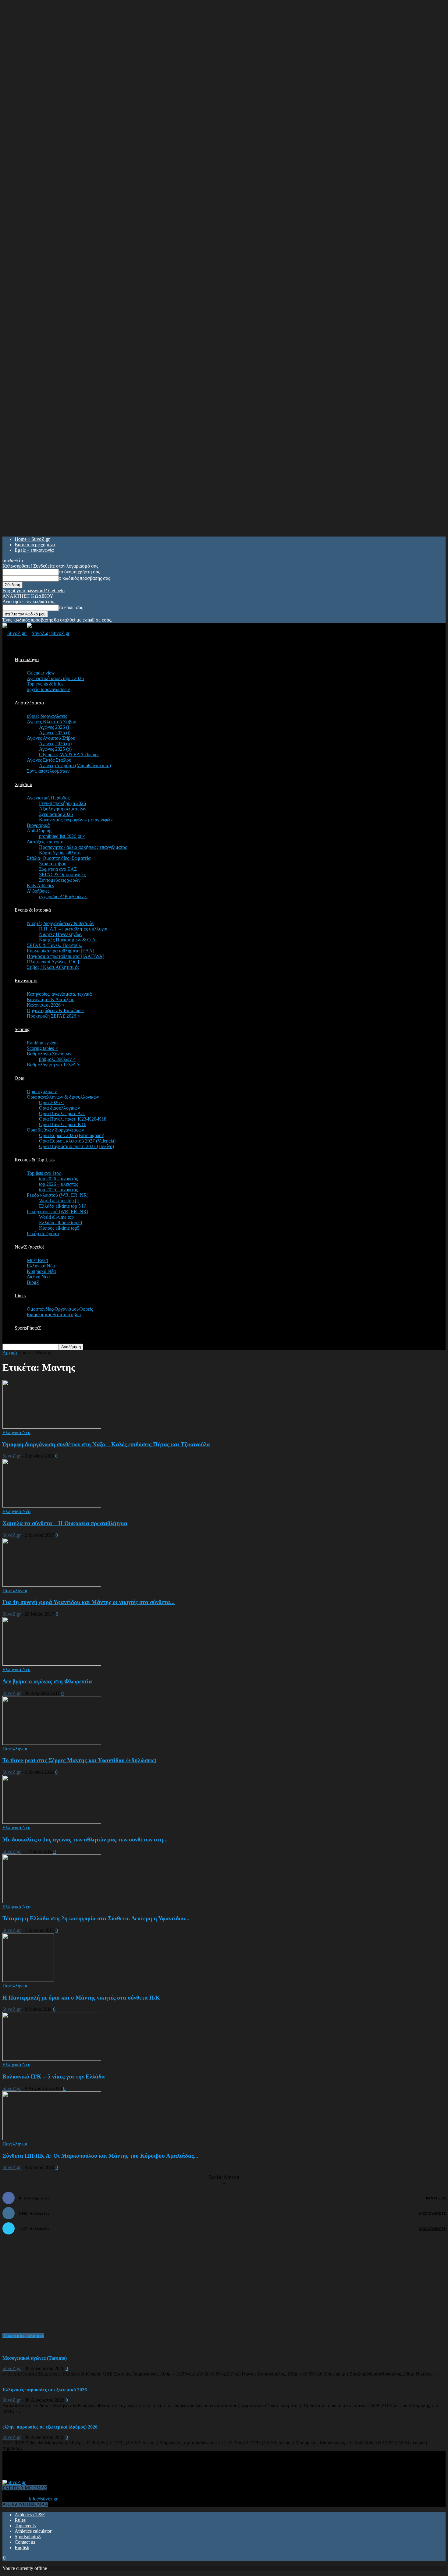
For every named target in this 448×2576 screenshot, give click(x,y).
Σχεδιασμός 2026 (56, 814)
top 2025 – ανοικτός (58, 1190)
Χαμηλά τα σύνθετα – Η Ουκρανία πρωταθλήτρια (65, 1523)
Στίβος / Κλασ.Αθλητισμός (53, 967)
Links (20, 1296)
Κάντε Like (436, 2198)
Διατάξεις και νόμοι (46, 842)
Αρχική (10, 1353)
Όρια (20, 1078)
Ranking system (42, 1043)
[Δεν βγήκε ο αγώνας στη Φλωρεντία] (52, 1664)
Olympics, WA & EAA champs (69, 755)
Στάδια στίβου (53, 864)
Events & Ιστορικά (33, 910)
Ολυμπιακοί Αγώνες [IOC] (53, 962)
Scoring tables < (42, 1048)
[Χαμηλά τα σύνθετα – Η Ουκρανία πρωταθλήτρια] (52, 1506)
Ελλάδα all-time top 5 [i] (63, 1206)
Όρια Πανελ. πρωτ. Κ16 (63, 1124)
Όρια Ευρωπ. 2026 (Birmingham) (72, 1135)
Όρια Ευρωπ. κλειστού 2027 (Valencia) (77, 1141)
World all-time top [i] (59, 1201)
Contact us (25, 2542)
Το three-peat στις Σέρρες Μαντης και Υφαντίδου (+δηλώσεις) (79, 1760)
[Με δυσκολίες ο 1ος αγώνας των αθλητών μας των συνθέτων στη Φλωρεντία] (52, 1822)
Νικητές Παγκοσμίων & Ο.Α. (68, 940)
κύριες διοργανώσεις (47, 716)
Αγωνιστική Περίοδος (48, 798)
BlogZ (33, 1282)
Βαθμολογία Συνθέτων (49, 1054)
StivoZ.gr (12, 1456)
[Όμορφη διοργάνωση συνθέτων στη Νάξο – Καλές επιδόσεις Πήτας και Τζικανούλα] (52, 1427)
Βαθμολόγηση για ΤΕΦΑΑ (53, 1065)
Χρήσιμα (23, 784)
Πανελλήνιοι (15, 1591)
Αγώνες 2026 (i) (55, 727)
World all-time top (56, 1217)
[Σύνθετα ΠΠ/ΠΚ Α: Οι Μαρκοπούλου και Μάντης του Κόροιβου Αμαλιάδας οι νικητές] (52, 2138)
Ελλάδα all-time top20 (60, 1222)
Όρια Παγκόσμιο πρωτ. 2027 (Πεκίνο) (76, 1146)
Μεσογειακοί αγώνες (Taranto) (35, 2358)
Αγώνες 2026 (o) (55, 744)
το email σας (71, 607)
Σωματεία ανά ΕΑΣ (58, 869)
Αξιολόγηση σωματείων (63, 809)
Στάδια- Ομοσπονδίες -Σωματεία (59, 858)
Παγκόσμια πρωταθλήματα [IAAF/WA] (66, 956)
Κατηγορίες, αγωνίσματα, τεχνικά (59, 994)
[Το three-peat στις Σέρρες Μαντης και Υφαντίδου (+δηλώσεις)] (52, 1743)
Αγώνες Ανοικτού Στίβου (51, 738)
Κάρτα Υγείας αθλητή (60, 853)
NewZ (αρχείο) (29, 1247)
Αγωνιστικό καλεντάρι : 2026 (55, 678)
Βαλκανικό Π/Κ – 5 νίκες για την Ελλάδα (54, 2076)
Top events (25, 2526)
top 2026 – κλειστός (59, 1184)
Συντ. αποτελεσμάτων (48, 771)
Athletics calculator (33, 2531)
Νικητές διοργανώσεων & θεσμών (60, 923)
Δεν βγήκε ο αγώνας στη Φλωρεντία (47, 1681)
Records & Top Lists (35, 1160)
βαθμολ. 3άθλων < (57, 1059)
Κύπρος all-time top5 (59, 1228)
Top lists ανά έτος (44, 1173)
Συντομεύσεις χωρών (60, 880)
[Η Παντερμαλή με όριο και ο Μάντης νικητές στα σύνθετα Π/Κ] (28, 1980)
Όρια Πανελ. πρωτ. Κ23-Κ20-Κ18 (73, 1119)
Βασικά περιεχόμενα (35, 545)
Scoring (22, 1029)
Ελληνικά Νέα (41, 1266)
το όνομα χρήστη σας (79, 572)
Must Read (37, 1260)
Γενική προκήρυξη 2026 (62, 803)
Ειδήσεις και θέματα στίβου (54, 1315)
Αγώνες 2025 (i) (55, 733)
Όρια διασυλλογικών (59, 1108)
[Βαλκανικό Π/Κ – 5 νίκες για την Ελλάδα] (52, 2059)
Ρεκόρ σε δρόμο (43, 1233)
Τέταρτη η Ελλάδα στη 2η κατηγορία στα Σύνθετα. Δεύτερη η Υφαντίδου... (96, 1918)
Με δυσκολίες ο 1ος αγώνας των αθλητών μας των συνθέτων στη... (85, 1839)
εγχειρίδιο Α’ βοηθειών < (63, 896)
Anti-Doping (39, 831)
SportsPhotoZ (28, 1328)
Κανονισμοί (26, 981)
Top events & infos (45, 684)
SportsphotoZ (28, 2537)
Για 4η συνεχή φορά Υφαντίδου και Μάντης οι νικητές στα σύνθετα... (89, 1602)
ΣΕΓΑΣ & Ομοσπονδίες (62, 875)
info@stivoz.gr (43, 2499)
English (22, 2548)
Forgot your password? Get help (34, 591)
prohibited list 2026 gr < (62, 836)
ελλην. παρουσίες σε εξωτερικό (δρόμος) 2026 (50, 2427)
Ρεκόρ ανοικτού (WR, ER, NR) (57, 1212)
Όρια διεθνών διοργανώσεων (55, 1130)
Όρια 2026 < (51, 1102)
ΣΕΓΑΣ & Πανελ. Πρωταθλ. (55, 945)
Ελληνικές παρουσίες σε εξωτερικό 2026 (45, 2390)
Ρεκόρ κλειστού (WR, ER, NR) (58, 1195)
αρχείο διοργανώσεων (48, 689)
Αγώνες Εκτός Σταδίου (49, 760)
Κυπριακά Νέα (41, 1271)
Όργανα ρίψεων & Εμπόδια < (56, 1010)
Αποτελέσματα (29, 703)
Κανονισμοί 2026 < (46, 1005)
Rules (20, 2520)
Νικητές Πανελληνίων (61, 934)
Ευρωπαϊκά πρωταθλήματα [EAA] (60, 951)
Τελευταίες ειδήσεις (23, 2335)
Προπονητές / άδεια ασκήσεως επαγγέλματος (83, 847)
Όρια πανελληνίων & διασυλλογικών (63, 1097)
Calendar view (41, 673)
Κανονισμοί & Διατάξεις (50, 999)
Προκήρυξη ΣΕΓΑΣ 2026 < (53, 1016)
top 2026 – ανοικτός (58, 1179)
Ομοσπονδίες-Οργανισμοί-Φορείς (60, 1309)
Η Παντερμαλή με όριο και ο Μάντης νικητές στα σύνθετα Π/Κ (81, 1998)
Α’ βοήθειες (38, 891)
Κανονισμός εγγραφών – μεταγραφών (76, 820)
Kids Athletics (40, 886)
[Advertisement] (48, 2287)
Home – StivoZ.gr (32, 539)
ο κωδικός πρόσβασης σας (84, 578)
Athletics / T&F (30, 2515)
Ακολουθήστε (432, 2213)
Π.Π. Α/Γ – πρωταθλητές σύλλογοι (73, 929)
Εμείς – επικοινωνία (34, 550)
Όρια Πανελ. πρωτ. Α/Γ (62, 1113)
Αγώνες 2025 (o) (55, 749)
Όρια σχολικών (42, 1091)
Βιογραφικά (38, 825)
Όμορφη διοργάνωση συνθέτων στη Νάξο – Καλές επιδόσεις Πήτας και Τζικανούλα (106, 1444)
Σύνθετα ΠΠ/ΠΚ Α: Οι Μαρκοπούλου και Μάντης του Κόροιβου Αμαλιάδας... (100, 2156)
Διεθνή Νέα (38, 1277)
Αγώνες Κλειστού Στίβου (52, 722)
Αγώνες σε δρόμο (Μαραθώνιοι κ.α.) (75, 765)
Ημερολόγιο (27, 659)
